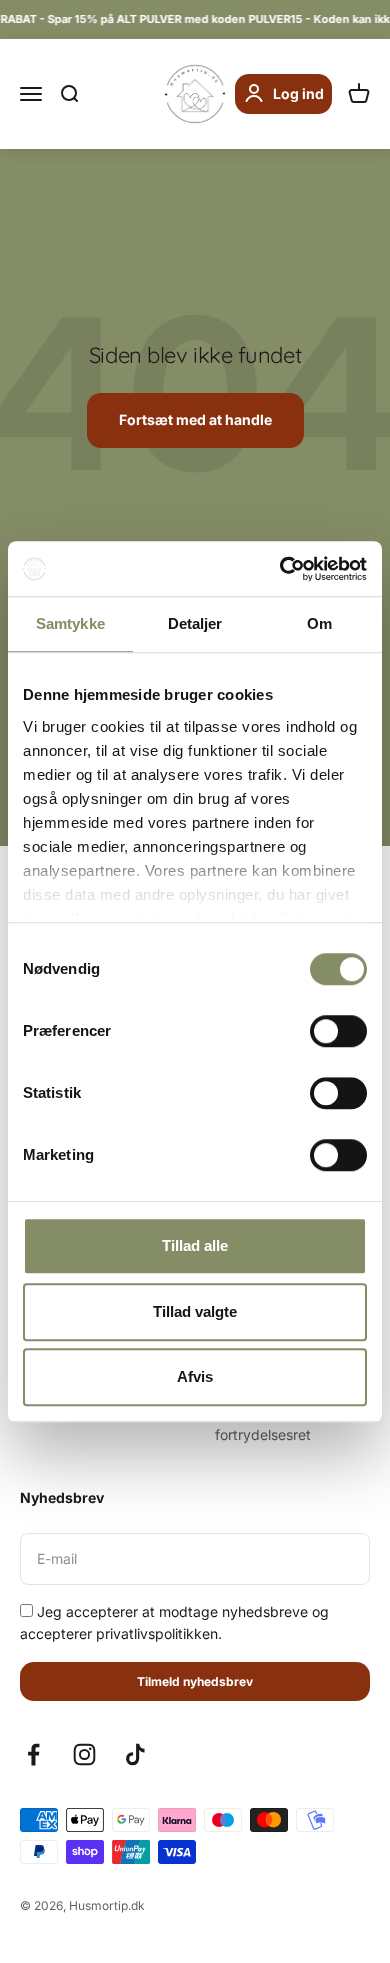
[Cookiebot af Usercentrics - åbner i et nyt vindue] (280, 569)
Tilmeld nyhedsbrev (195, 1681)
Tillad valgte (195, 1311)
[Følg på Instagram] (84, 1754)
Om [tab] (319, 623)
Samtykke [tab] (70, 623)
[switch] (338, 1031)
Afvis (195, 1376)
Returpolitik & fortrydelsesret (263, 1423)
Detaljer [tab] (195, 623)
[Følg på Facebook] (33, 1754)
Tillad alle (195, 1245)
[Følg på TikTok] (135, 1754)
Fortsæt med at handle (195, 419)
